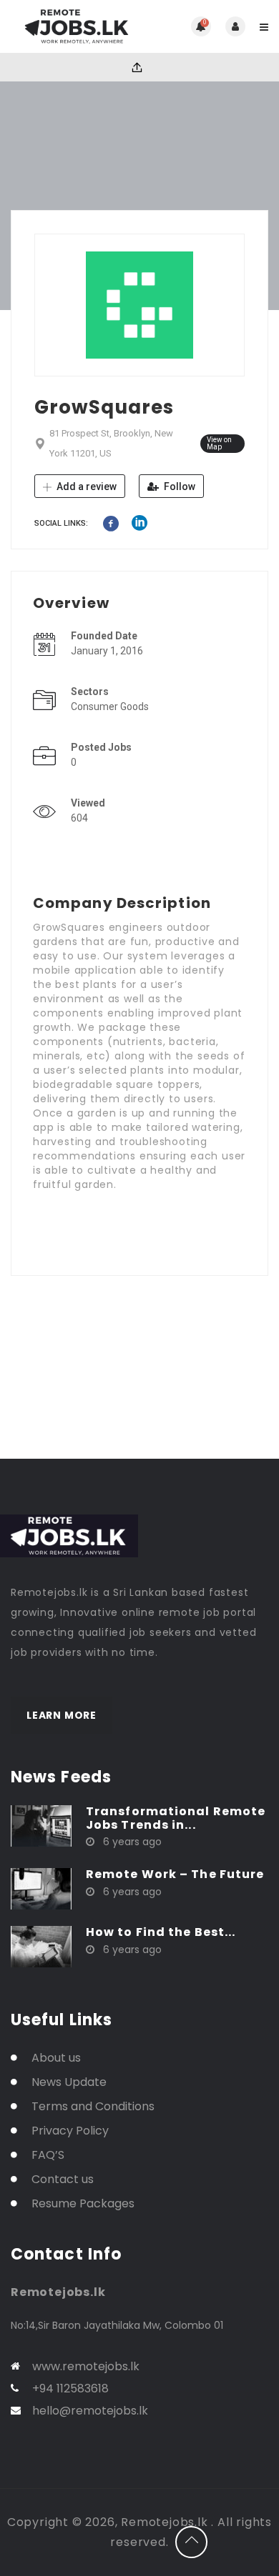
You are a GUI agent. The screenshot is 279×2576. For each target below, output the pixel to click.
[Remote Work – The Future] (41, 1888)
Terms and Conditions (93, 2106)
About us (56, 2058)
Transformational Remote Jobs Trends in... (176, 1818)
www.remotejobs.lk (86, 2366)
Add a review (85, 486)
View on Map (219, 443)
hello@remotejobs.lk (90, 2411)
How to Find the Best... (161, 1932)
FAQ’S (48, 2155)
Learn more (62, 1715)
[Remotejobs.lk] (75, 26)
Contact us (63, 2179)
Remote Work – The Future (175, 1874)
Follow (178, 486)
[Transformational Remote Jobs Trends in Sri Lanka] (41, 1825)
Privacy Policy (70, 2131)
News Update (69, 2082)
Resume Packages (83, 2203)
